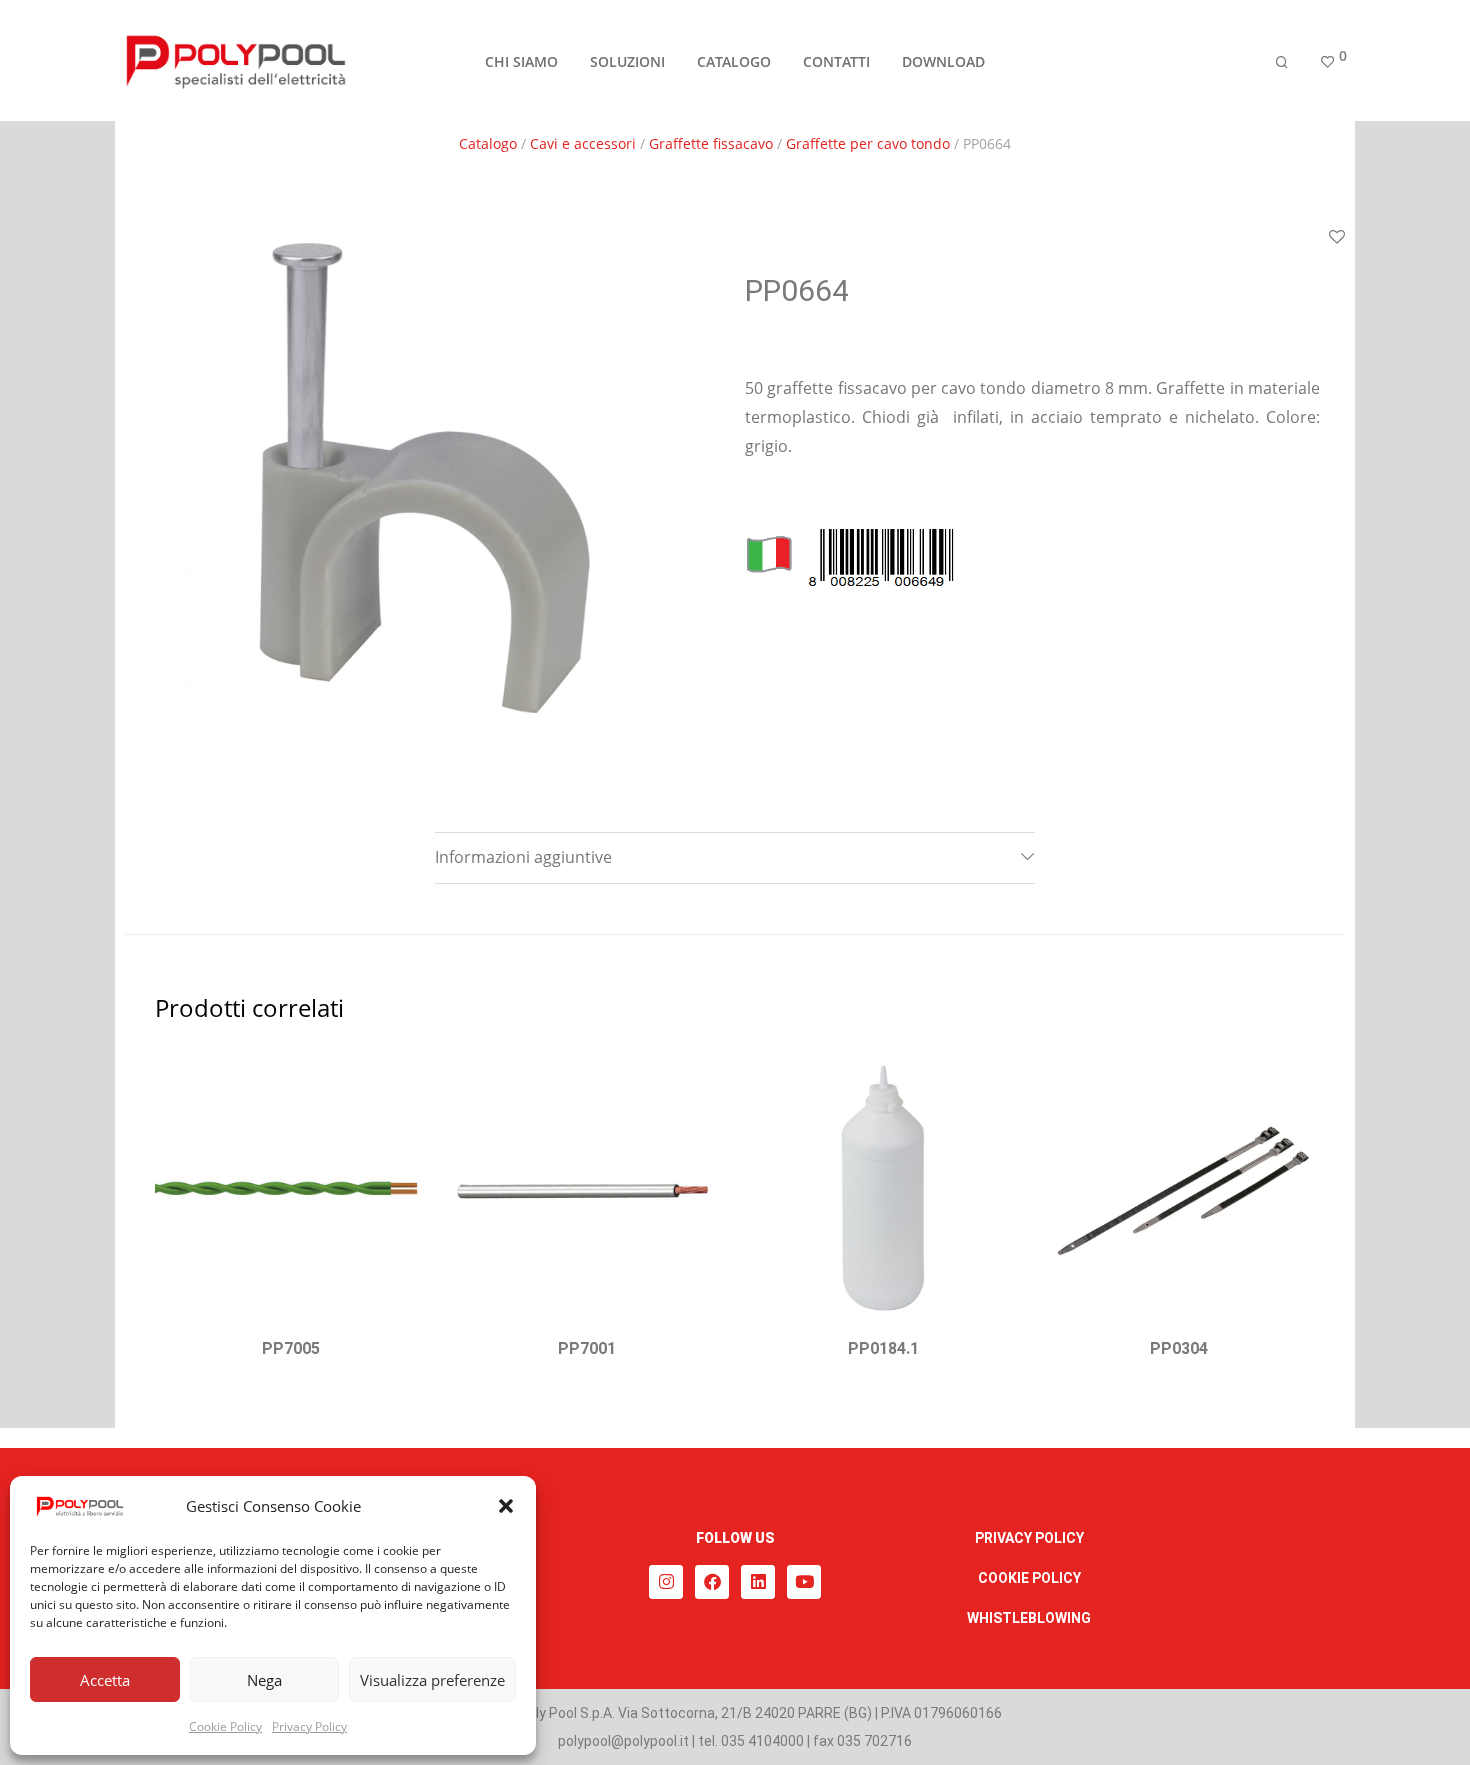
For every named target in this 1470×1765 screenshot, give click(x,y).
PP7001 (587, 1348)
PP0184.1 (883, 1348)
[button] (506, 1506)
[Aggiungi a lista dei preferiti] (1337, 238)
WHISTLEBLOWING (1029, 1618)
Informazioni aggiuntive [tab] (523, 857)
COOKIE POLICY (1029, 1578)
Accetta (105, 1680)
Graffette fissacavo (711, 143)
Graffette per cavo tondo (868, 143)
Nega (264, 1680)
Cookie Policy (225, 1726)
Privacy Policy (309, 1726)
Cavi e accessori (583, 143)
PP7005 (291, 1348)
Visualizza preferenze (432, 1680)
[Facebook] (712, 1582)
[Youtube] (804, 1582)
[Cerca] (1282, 62)
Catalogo (488, 143)
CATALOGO (734, 61)
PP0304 (1179, 1348)
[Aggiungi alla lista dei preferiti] (402, 1076)
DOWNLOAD (943, 61)
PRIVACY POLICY (1029, 1538)
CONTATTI (836, 61)
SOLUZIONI (627, 61)
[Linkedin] (758, 1582)
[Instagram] (666, 1582)
